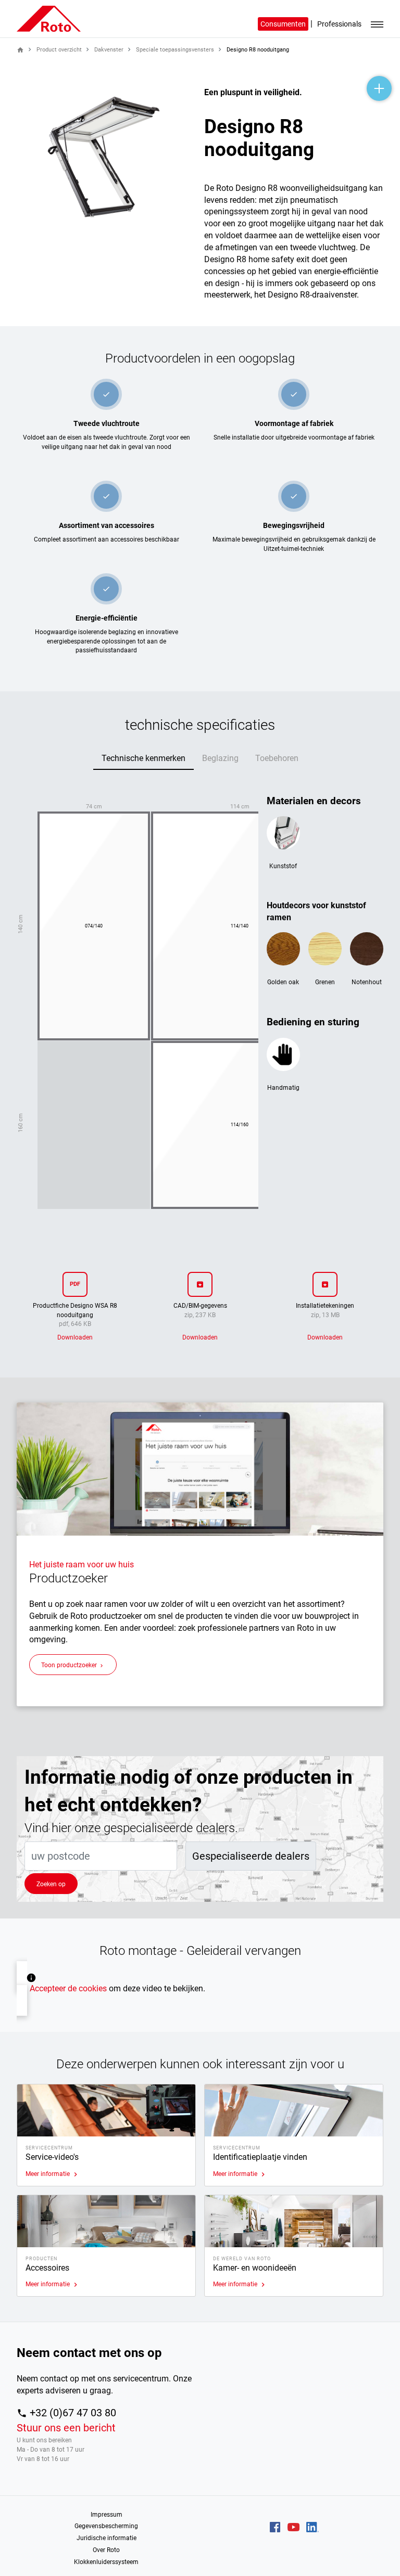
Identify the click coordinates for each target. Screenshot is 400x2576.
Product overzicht (59, 50)
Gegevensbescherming (106, 2526)
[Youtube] (294, 2527)
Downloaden (75, 1337)
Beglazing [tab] (220, 758)
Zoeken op (51, 1884)
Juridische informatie (107, 2538)
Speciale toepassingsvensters (175, 50)
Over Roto (106, 2550)
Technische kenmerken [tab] (143, 758)
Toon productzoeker (73, 1665)
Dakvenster (109, 50)
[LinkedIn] (312, 2527)
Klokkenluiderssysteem (106, 2562)
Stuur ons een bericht (66, 2428)
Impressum (107, 2514)
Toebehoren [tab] (277, 758)
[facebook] (275, 2527)
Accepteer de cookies (68, 1988)
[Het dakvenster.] (59, 18)
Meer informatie (53, 2174)
